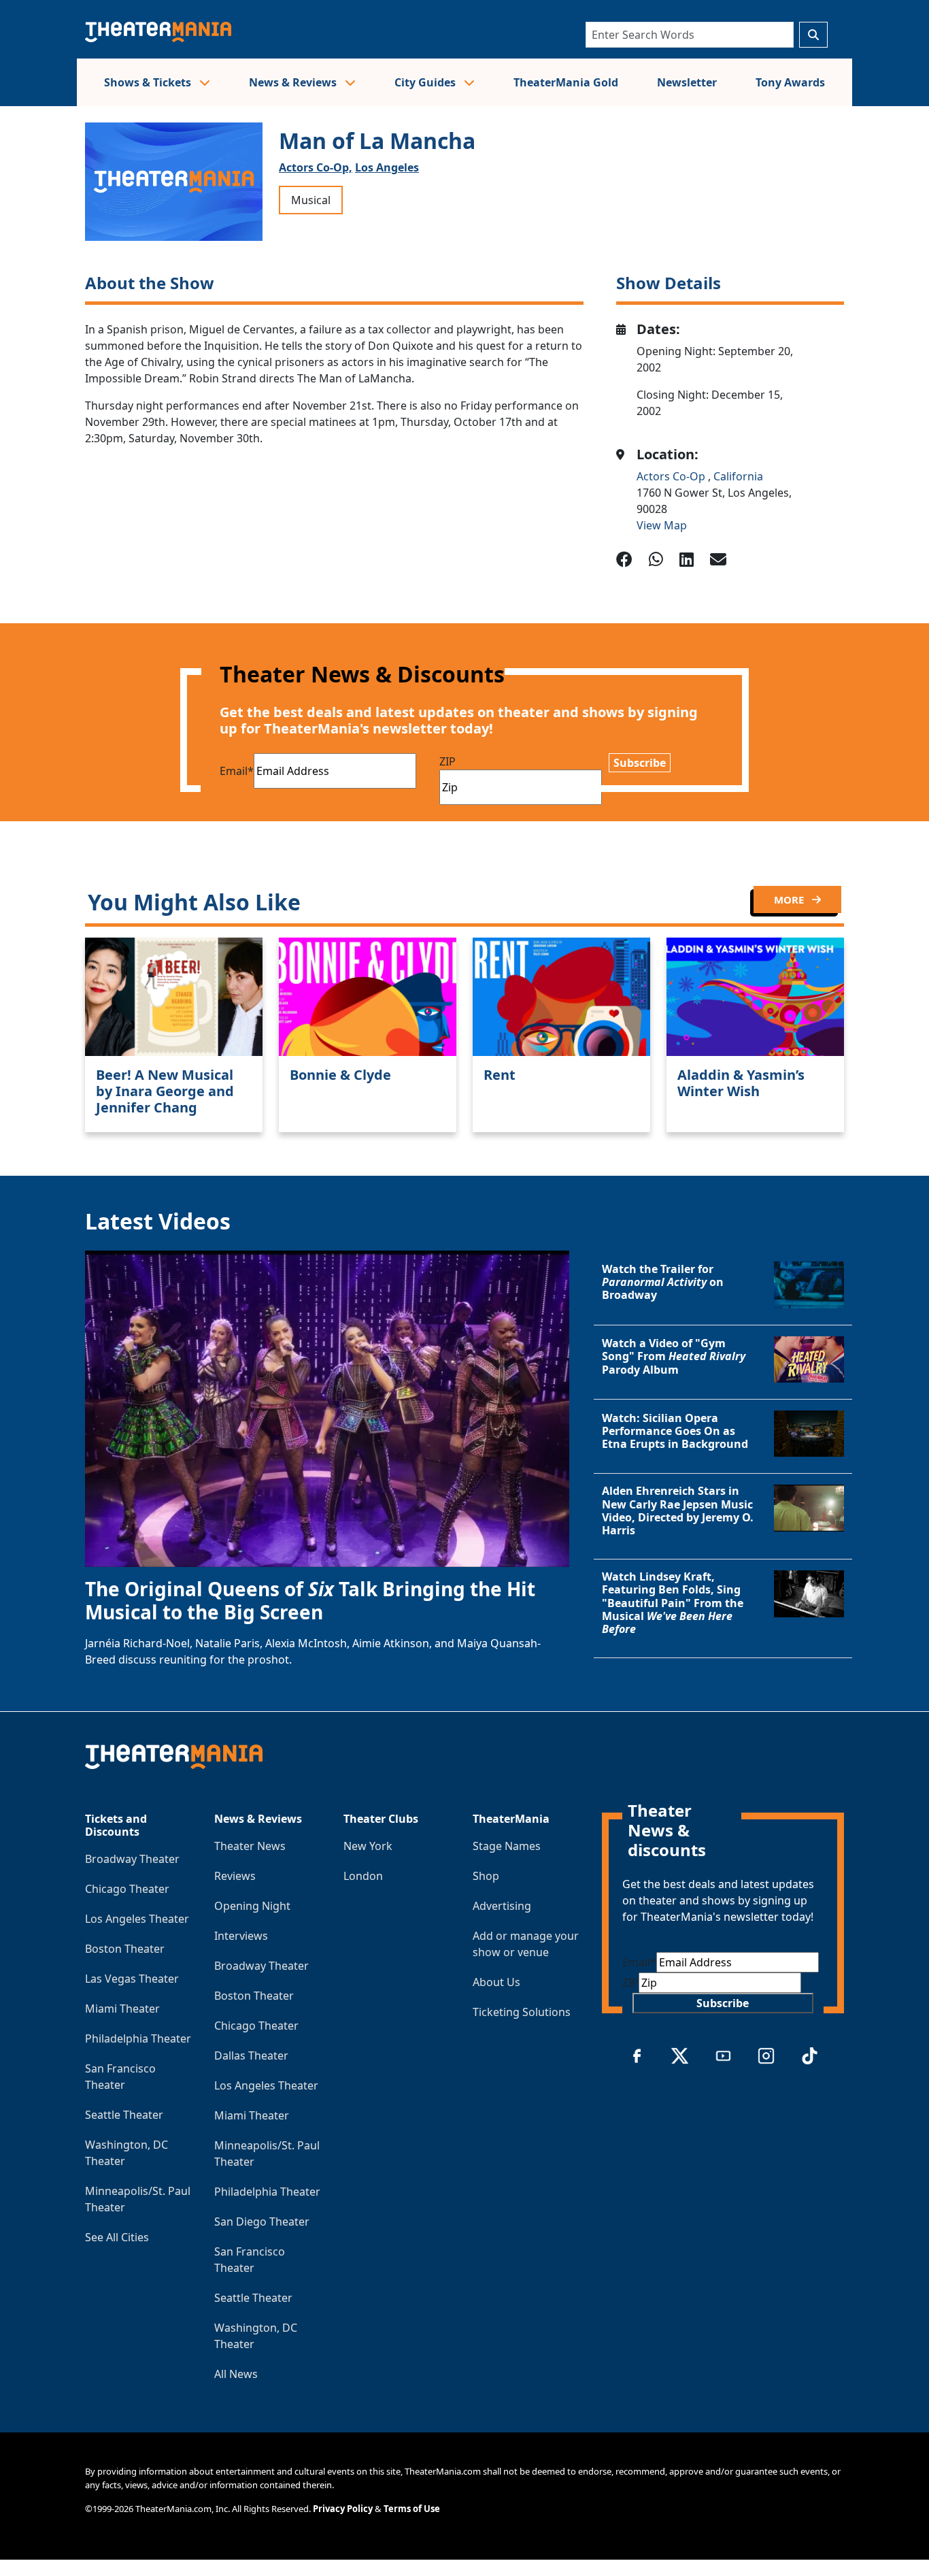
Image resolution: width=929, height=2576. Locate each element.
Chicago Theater (127, 1889)
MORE (790, 899)
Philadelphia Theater (138, 2038)
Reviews (235, 1876)
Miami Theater (122, 2009)
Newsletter (687, 82)
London (363, 1876)
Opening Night (252, 1906)
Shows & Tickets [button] (149, 82)
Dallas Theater (251, 2055)
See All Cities (117, 2237)
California (738, 476)
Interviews (241, 1936)
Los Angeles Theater (137, 1919)
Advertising (502, 1906)
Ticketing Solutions (522, 2012)
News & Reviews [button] (294, 82)
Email (237, 771)
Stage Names (507, 1846)
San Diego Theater (262, 2222)
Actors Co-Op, (316, 167)
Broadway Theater (132, 1859)
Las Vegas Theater (132, 1979)
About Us (496, 1982)
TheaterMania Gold (566, 82)
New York (368, 1846)
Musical (311, 200)
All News (236, 2374)
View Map (662, 525)
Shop (486, 1876)
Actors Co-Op (672, 476)
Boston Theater (125, 1949)
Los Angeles (387, 167)
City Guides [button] (426, 82)
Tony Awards (790, 82)
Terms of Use (412, 2509)
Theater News (250, 1846)
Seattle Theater (124, 2115)
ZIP (447, 761)
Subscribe (640, 763)
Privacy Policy (343, 2509)
